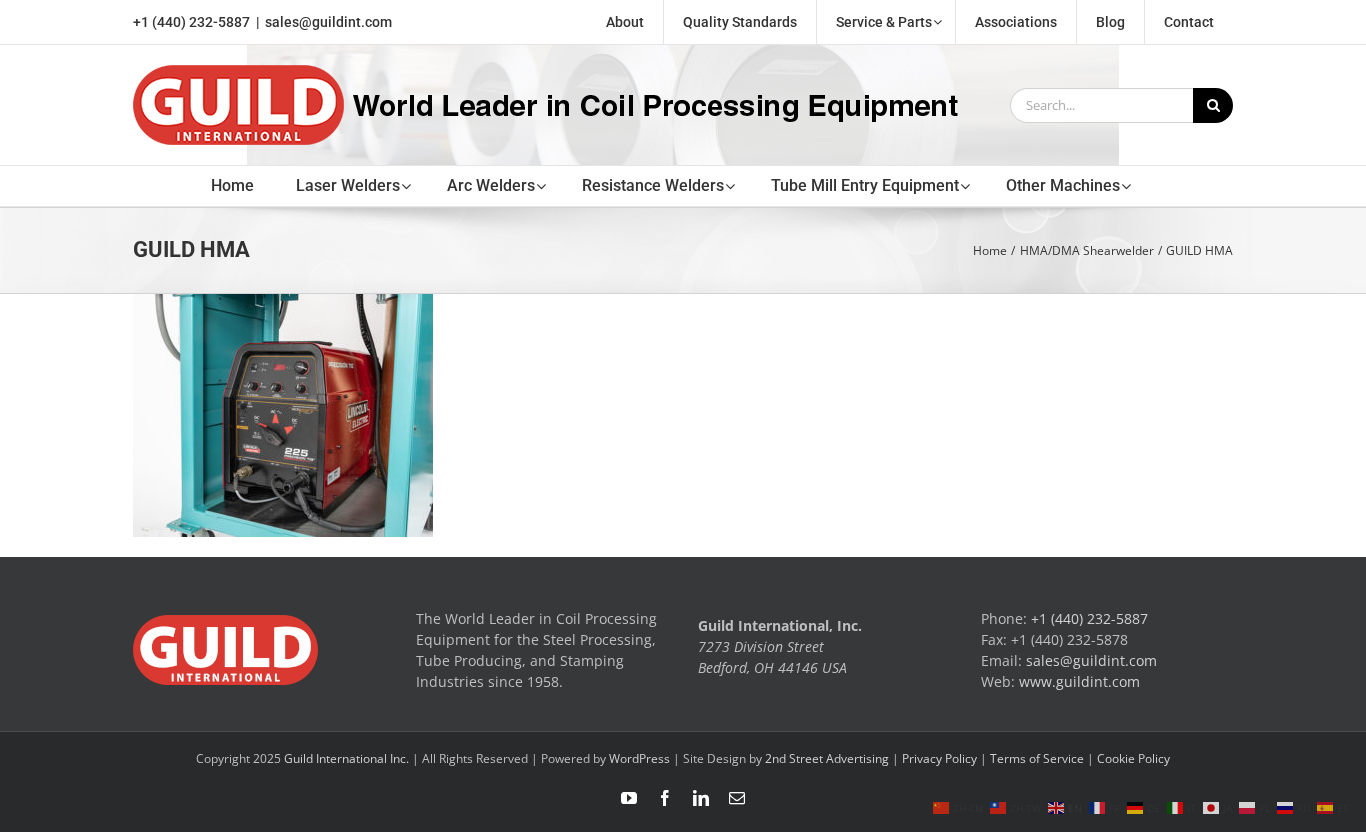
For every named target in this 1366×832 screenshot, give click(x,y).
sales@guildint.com (328, 22)
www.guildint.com (1079, 681)
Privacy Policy (939, 758)
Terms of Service (1037, 758)
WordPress (639, 758)
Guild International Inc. (346, 758)
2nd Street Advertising (827, 758)
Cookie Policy (1133, 758)
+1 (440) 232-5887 (191, 22)
